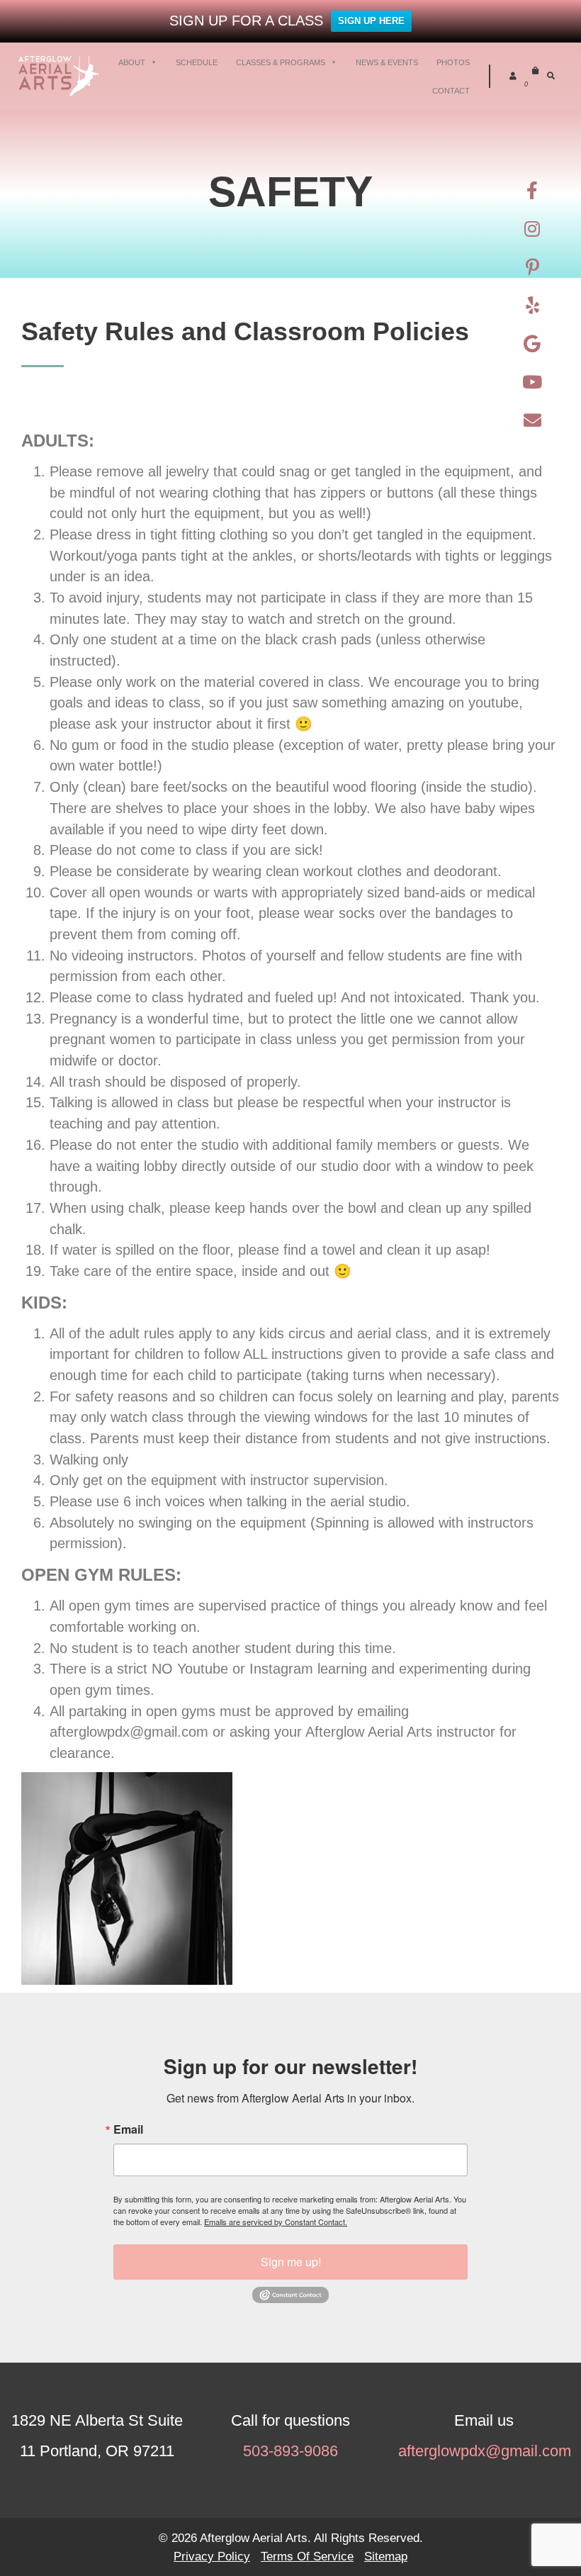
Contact (451, 91)
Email (128, 2129)
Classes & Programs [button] (281, 62)
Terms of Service (307, 2556)
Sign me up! (291, 2262)
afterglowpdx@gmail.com (484, 2451)
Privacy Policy (212, 2556)
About (132, 62)
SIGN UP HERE (371, 21)
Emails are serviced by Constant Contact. (276, 2222)
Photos (453, 62)
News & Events (387, 62)
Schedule (197, 62)
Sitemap (386, 2556)
